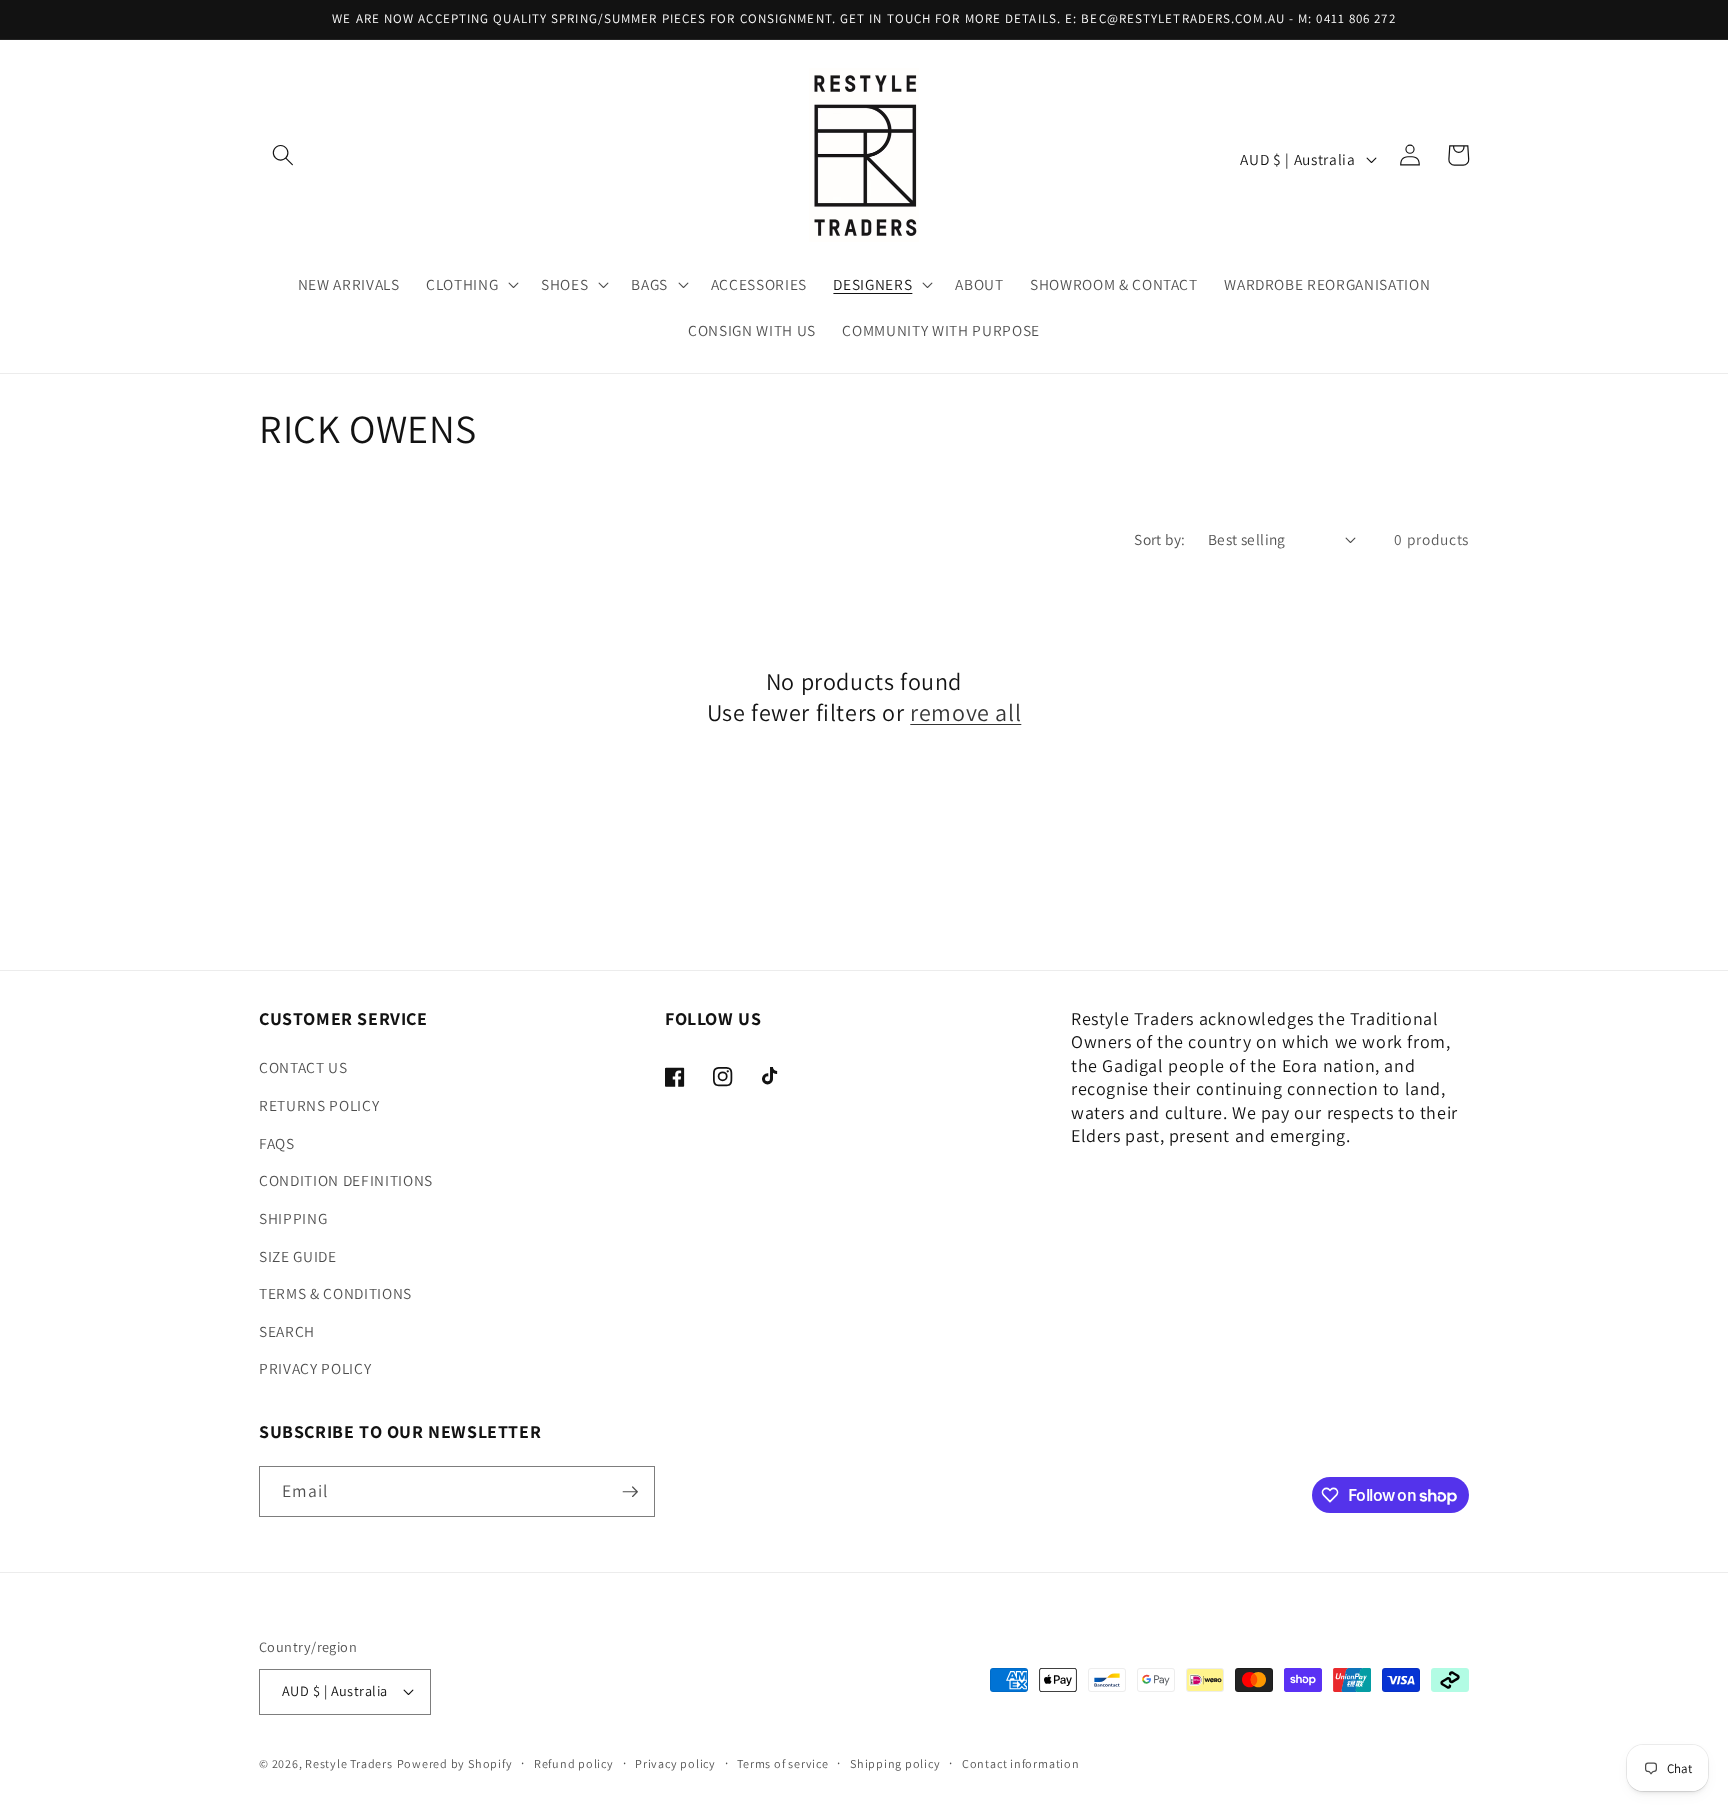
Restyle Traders (349, 1763)
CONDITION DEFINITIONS (346, 1180)
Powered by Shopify (455, 1763)
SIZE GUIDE (298, 1256)
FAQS (277, 1143)
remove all (965, 712)
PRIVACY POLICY (315, 1368)
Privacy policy (675, 1763)
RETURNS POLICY (319, 1105)
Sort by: (1160, 539)
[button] (283, 155)
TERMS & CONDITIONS (335, 1293)
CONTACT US (303, 1067)
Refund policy (574, 1763)
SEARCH (287, 1331)
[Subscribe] (630, 1492)
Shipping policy (895, 1763)
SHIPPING (293, 1218)
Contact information (1021, 1763)
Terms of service (782, 1763)
